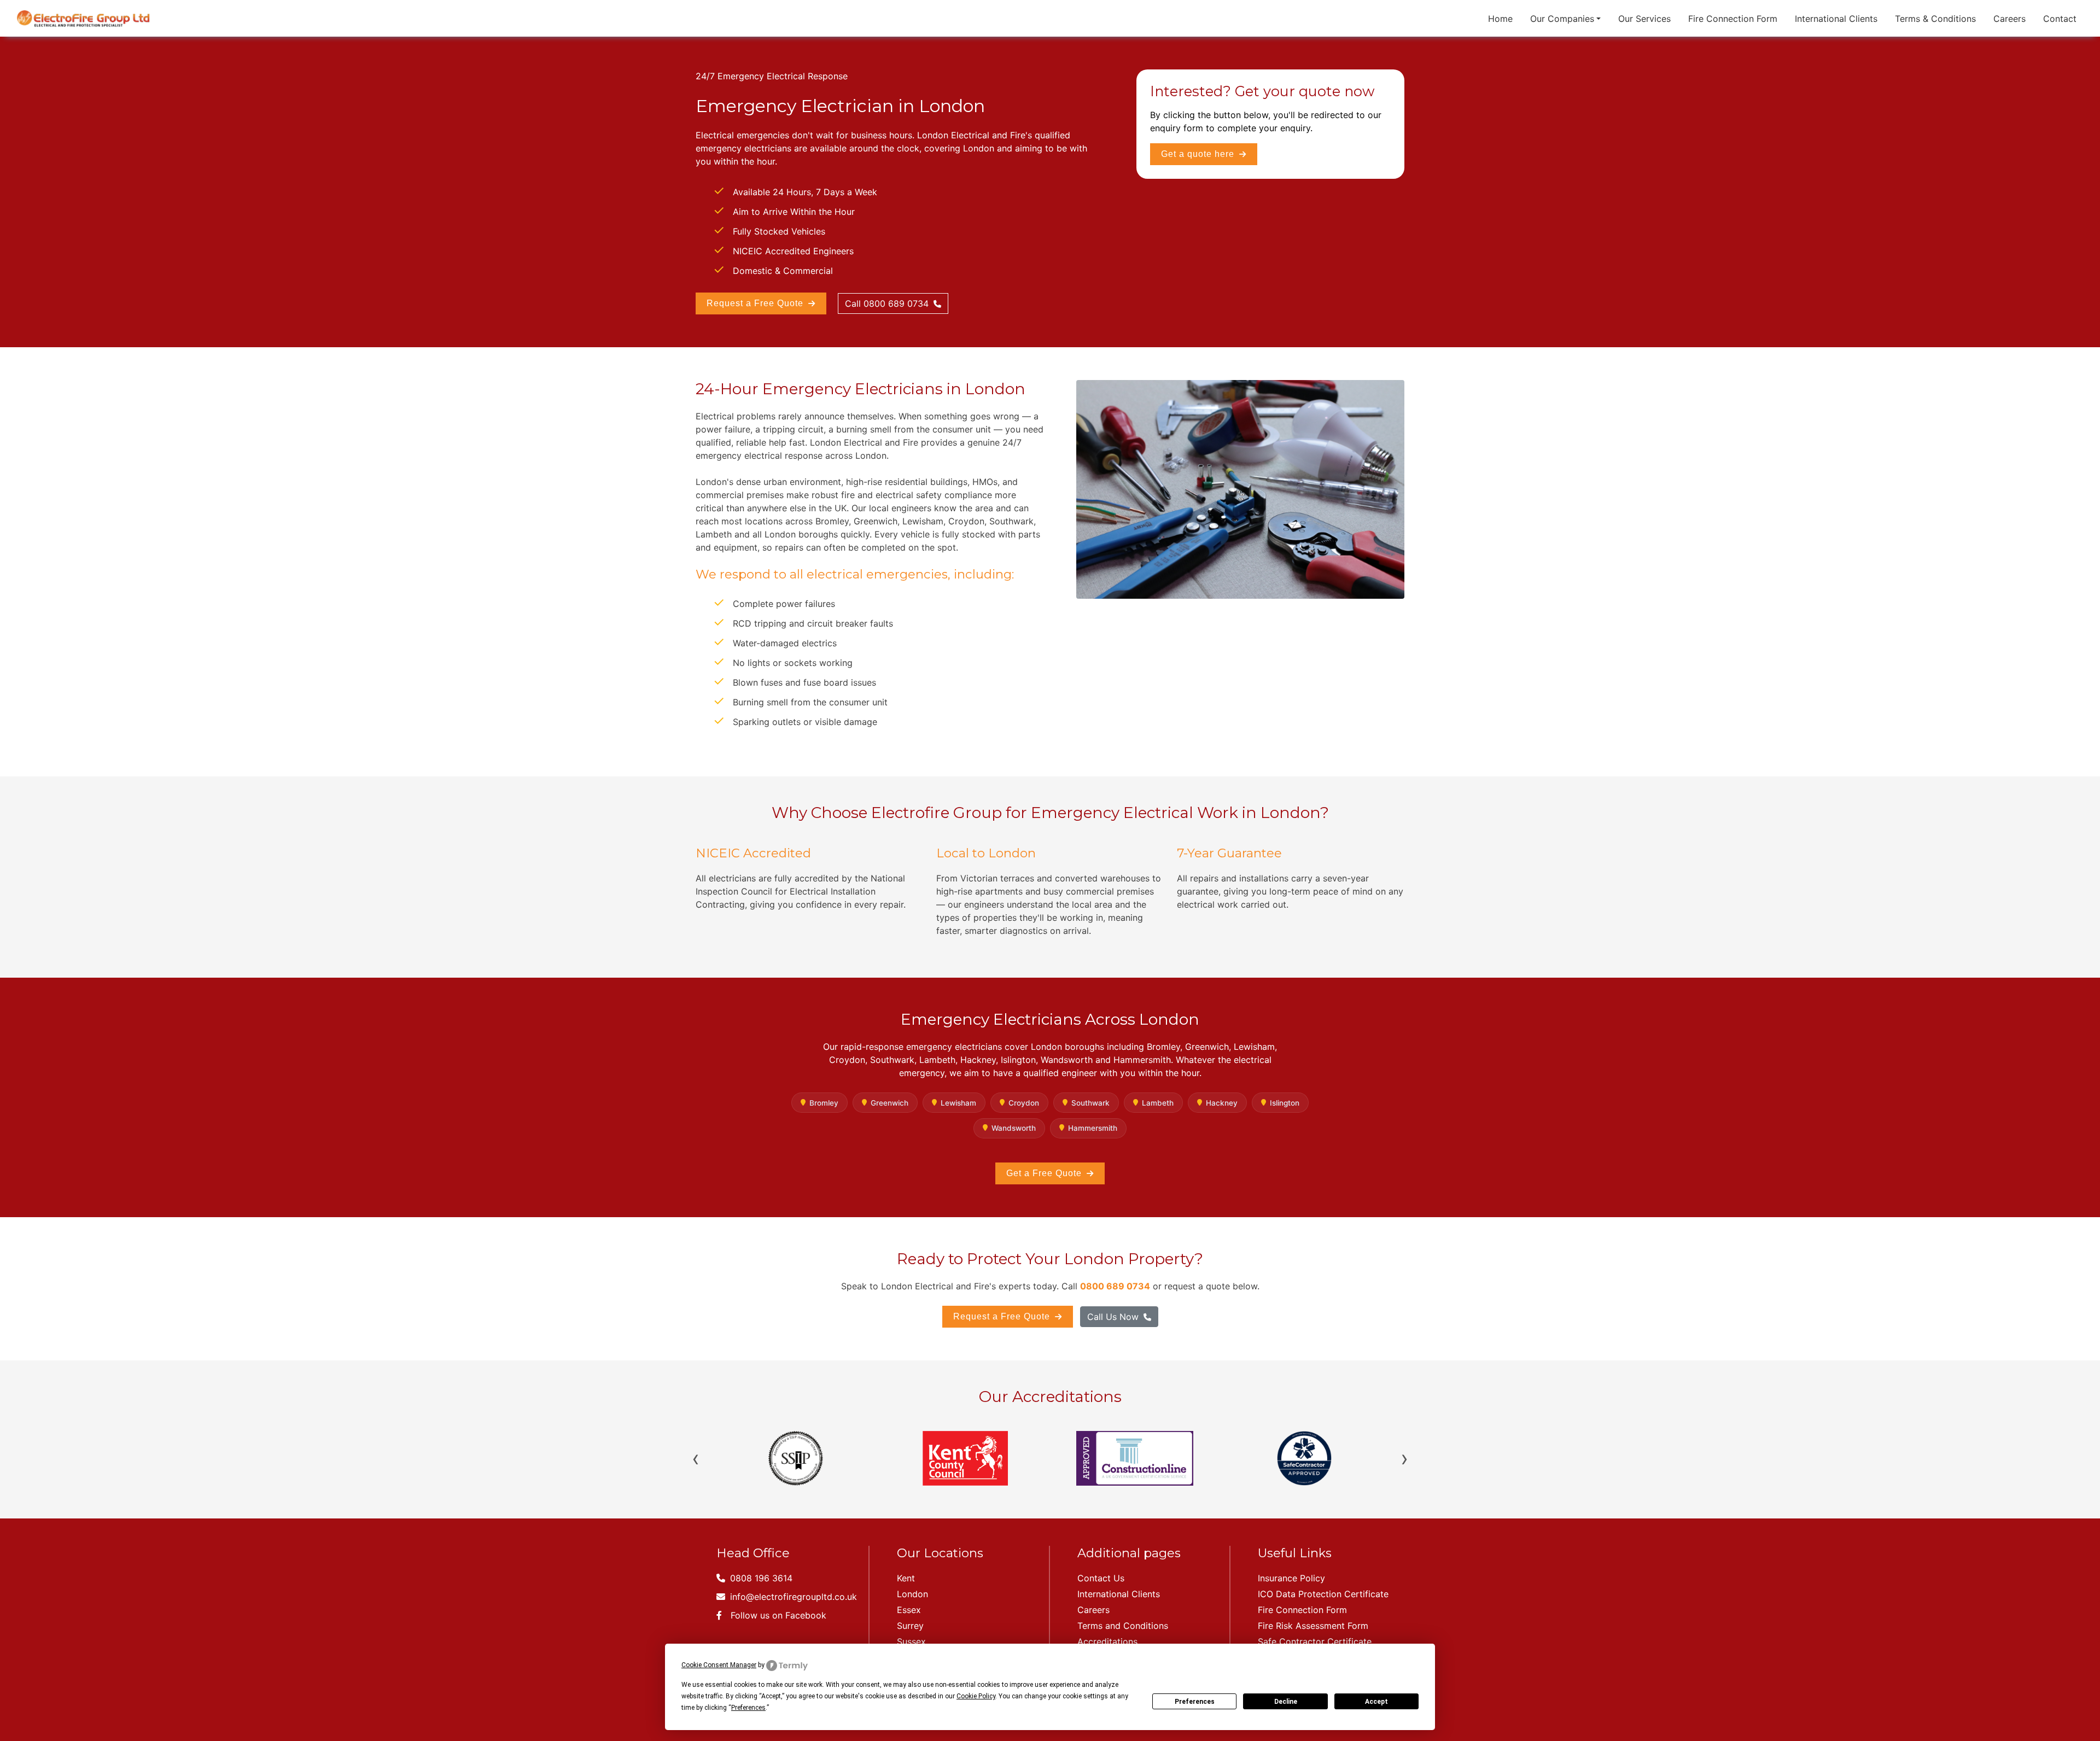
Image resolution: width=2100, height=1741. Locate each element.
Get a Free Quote (1045, 1173)
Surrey (910, 1626)
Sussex (911, 1641)
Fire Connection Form (1733, 19)
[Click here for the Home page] (83, 18)
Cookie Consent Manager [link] (719, 1665)
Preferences (1195, 1702)
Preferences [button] (748, 1708)
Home (1500, 19)
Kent (906, 1578)
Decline (1286, 1702)
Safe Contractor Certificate (1315, 1641)
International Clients (1836, 19)
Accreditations (1107, 1641)
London (912, 1594)
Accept (1376, 1702)
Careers (2009, 19)
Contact (2060, 19)
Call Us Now (1114, 1317)
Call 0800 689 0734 (888, 303)
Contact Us (1101, 1578)
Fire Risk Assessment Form (1313, 1626)
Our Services (1644, 19)
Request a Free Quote (756, 303)
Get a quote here (1199, 154)
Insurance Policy (1291, 1578)
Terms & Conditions (1935, 19)
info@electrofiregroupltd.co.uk (792, 1597)
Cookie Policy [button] (976, 1696)
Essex (909, 1610)
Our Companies (1562, 19)
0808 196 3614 (760, 1578)
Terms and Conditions (1123, 1626)
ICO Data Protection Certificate (1323, 1594)
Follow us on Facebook (778, 1615)
